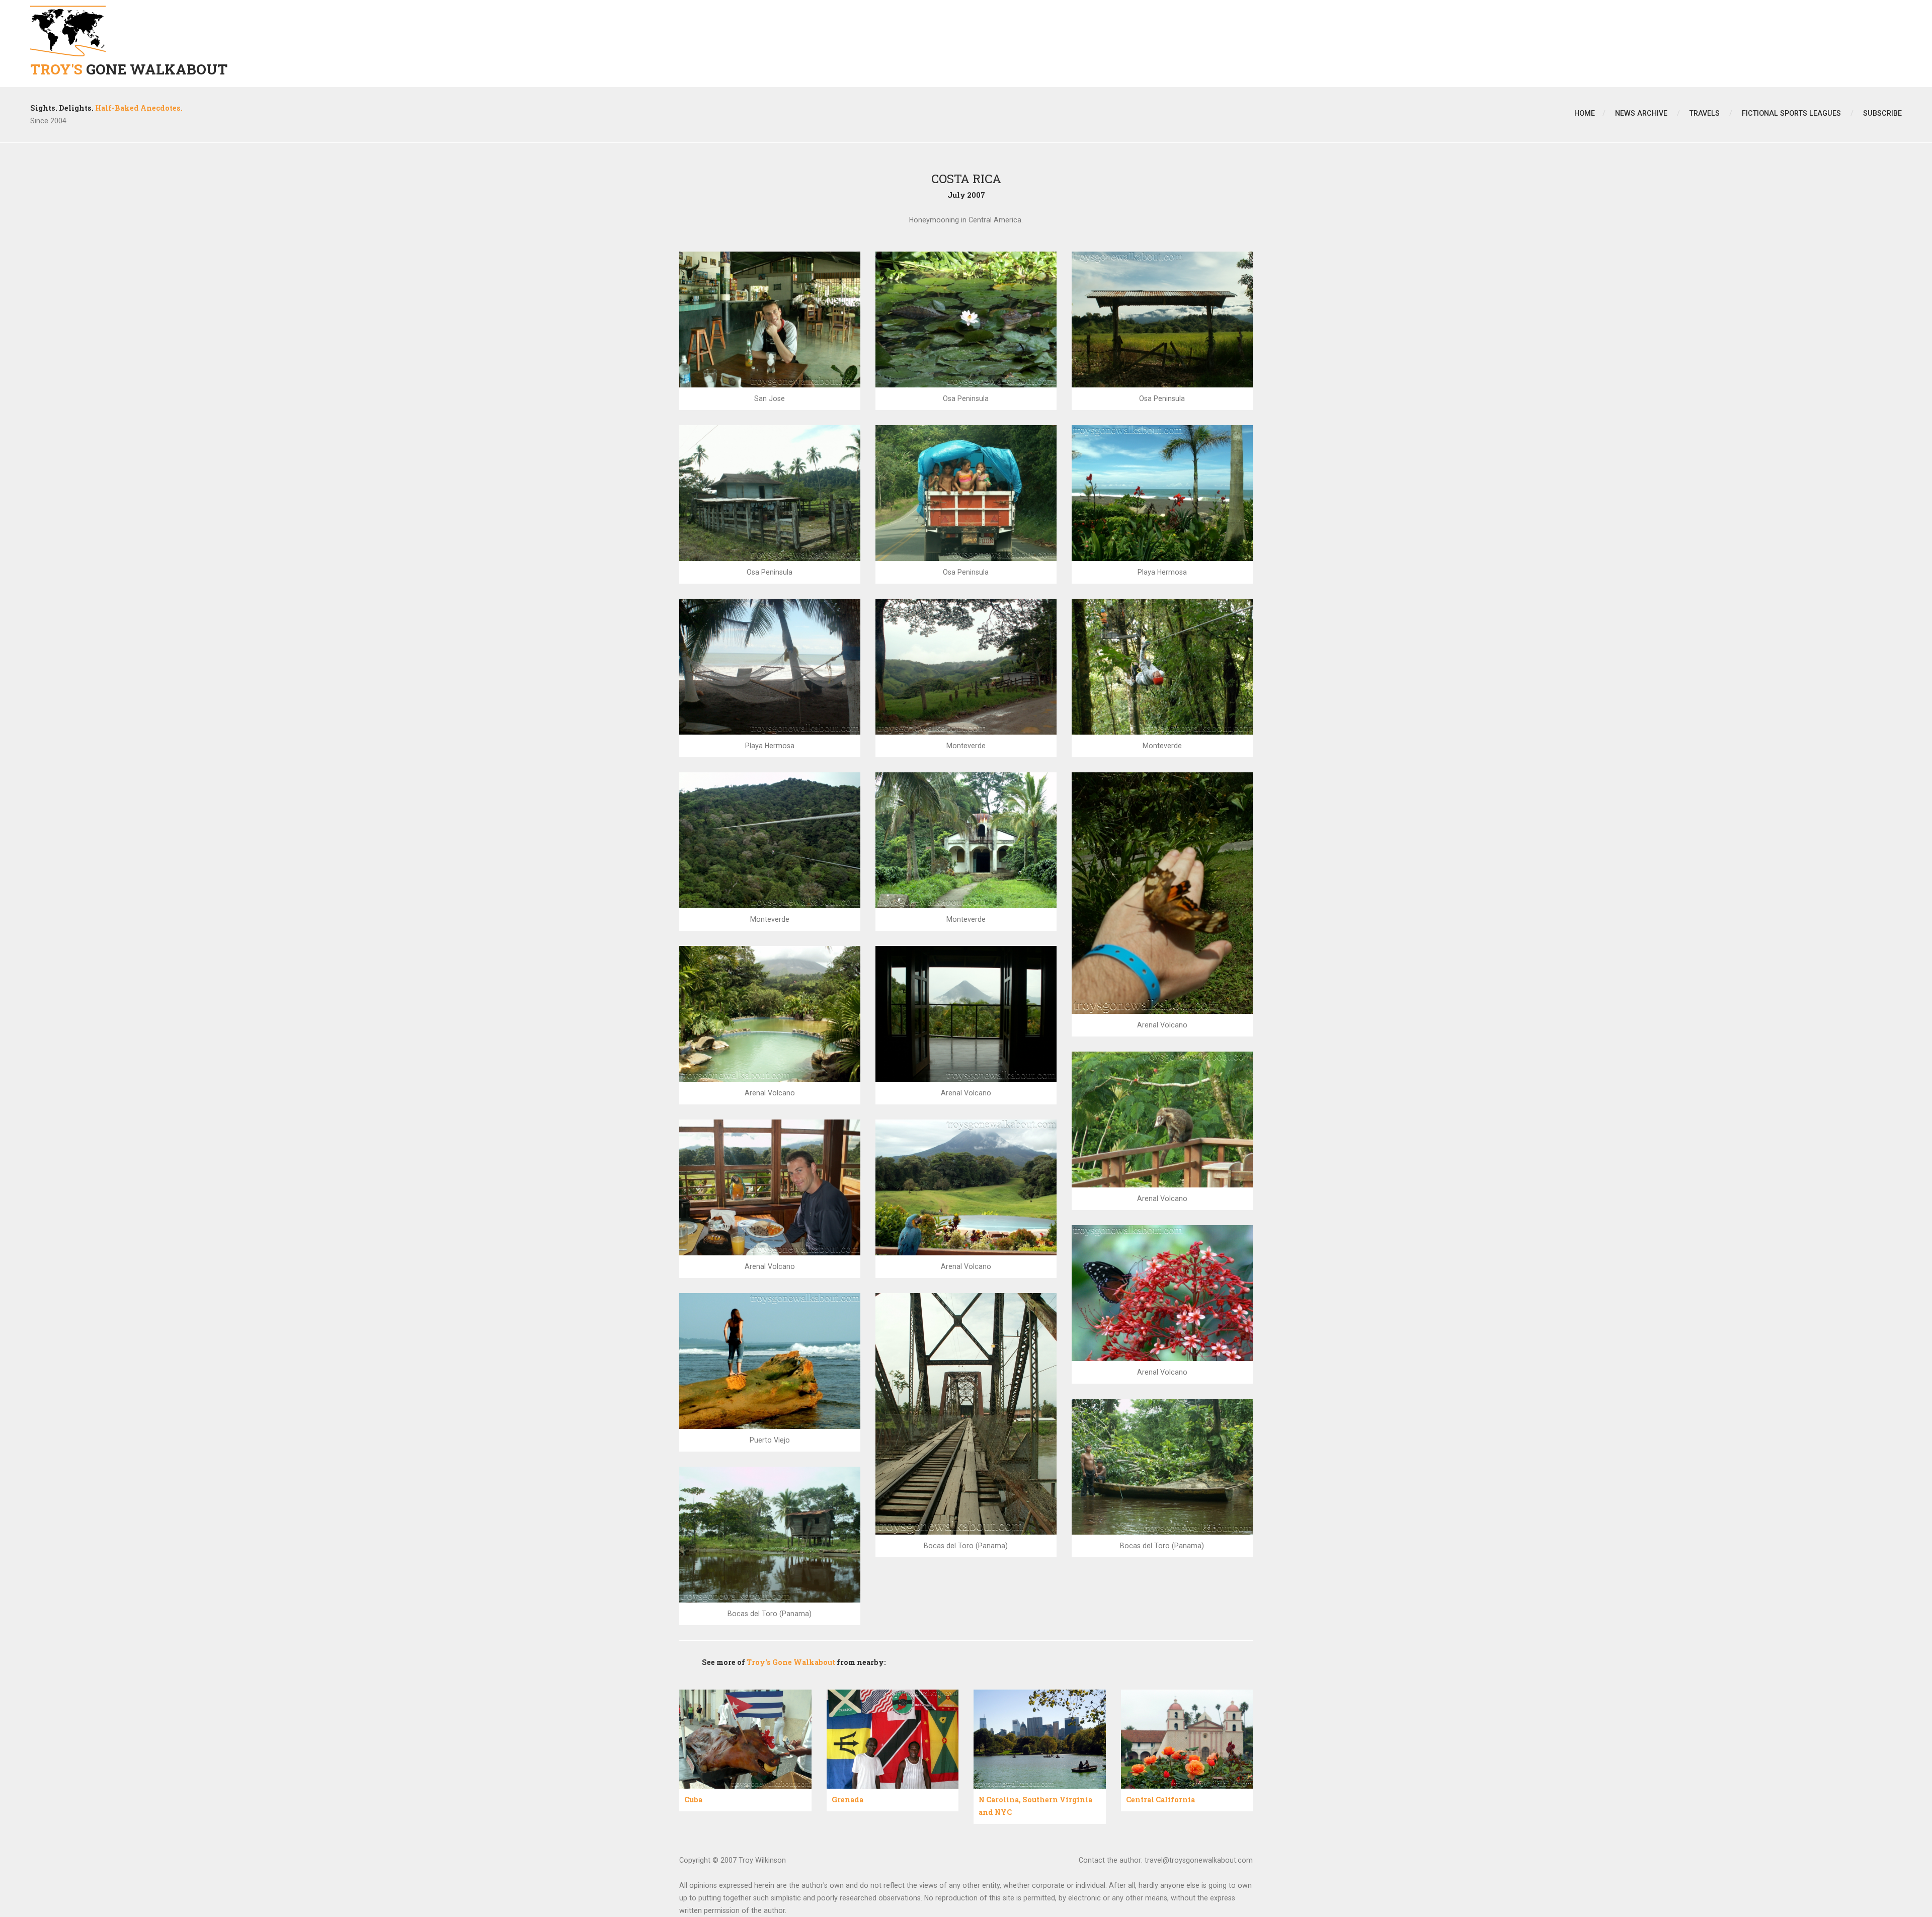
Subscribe (1882, 113)
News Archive (1641, 113)
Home (1585, 113)
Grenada (848, 1800)
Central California (1160, 1800)
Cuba (693, 1800)
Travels (1705, 113)
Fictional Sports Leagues (1791, 113)
